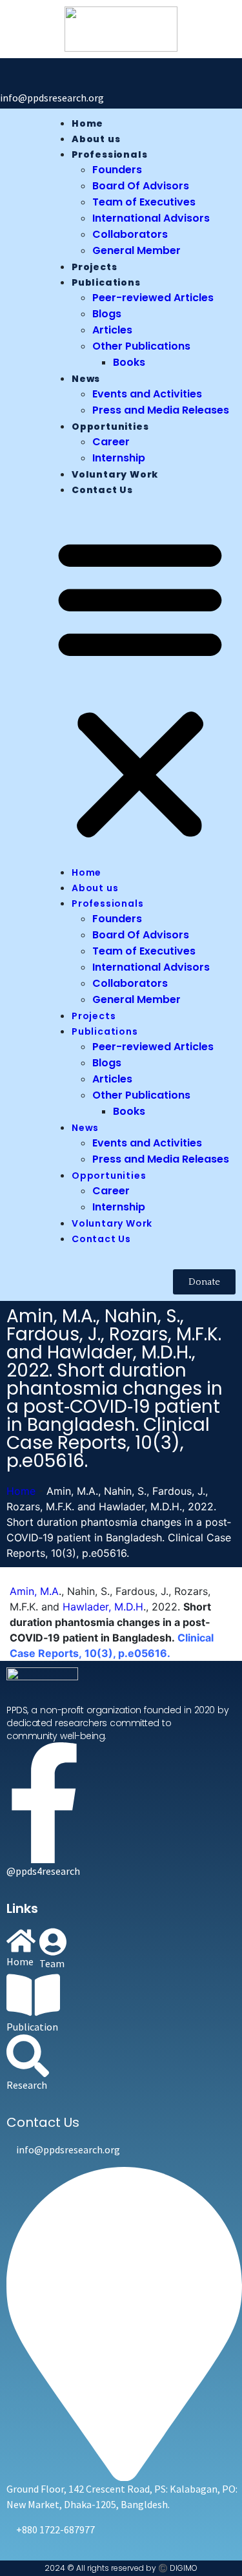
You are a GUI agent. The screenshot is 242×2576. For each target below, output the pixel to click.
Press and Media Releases (161, 410)
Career (111, 442)
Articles (112, 330)
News (86, 379)
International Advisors (151, 218)
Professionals (109, 154)
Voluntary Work (115, 474)
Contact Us (102, 490)
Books (129, 362)
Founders (117, 170)
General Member (136, 250)
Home (87, 123)
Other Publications (141, 346)
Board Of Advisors (141, 186)
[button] (140, 686)
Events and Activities (147, 394)
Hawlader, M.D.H (103, 1607)
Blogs (107, 314)
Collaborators (130, 234)
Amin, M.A (34, 1591)
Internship (119, 458)
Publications (106, 282)
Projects (94, 267)
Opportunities (110, 427)
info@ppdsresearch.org (52, 98)
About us (96, 139)
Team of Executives (144, 202)
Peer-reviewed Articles (153, 298)
